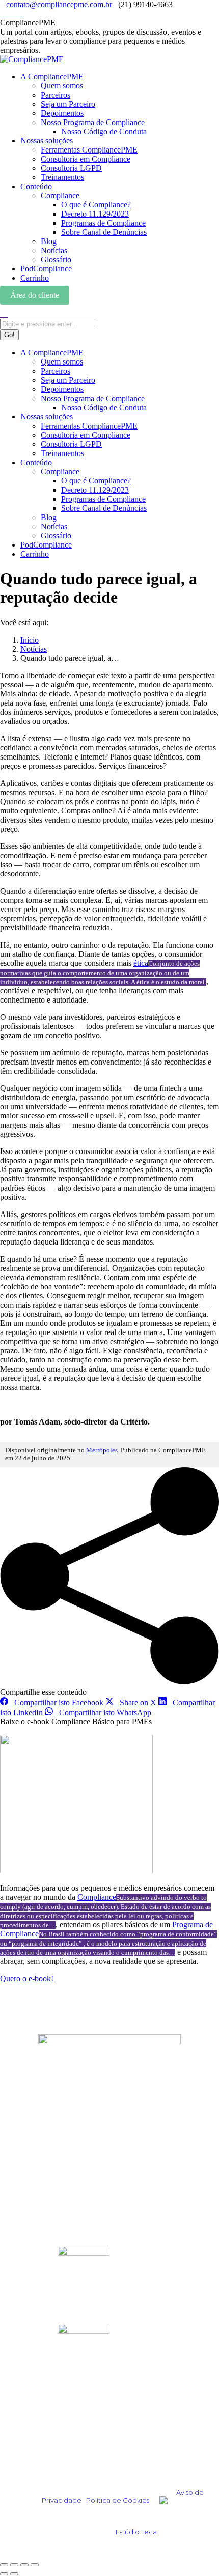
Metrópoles (102, 1450)
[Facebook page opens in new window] (15, 13)
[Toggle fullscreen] (24, 2565)
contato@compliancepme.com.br (59, 4)
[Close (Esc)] (4, 2565)
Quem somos (36, 2188)
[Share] (14, 2565)
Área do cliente (35, 295)
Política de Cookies (118, 2500)
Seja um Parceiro (43, 2215)
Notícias (29, 2165)
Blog (23, 2152)
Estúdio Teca (136, 2532)
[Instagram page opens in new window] (3, 13)
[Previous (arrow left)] (4, 2574)
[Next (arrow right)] (14, 2574)
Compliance (97, 1897)
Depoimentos (37, 2138)
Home (25, 2124)
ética (141, 963)
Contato (28, 2229)
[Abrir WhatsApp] (194, 2550)
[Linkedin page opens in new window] (9, 13)
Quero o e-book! (27, 1978)
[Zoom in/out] (35, 2565)
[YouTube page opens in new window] (21, 13)
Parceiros (30, 2202)
